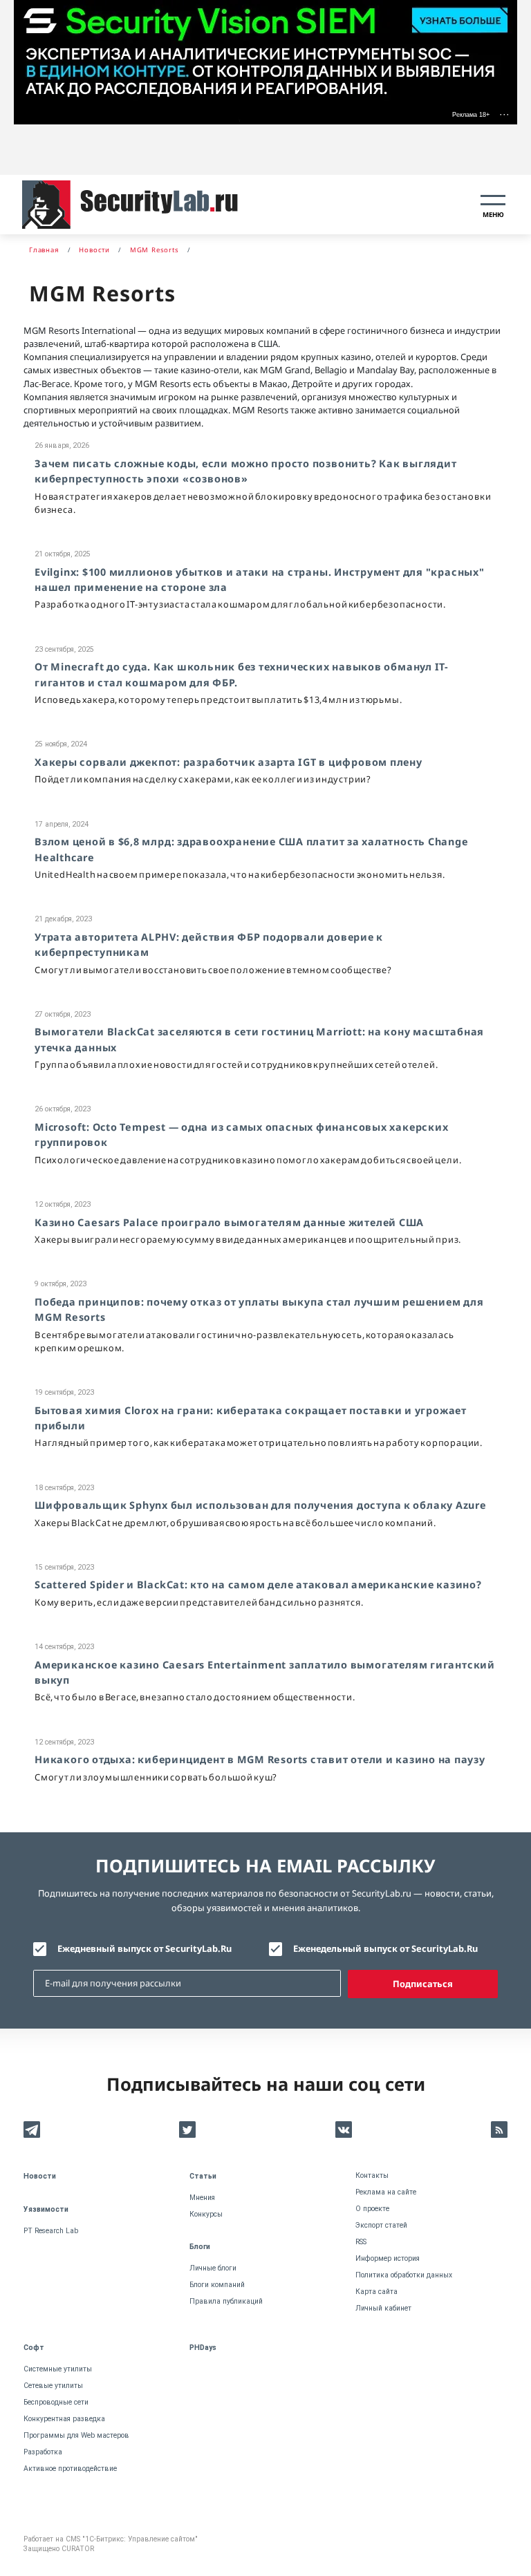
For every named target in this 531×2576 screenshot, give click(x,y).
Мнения (202, 2198)
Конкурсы (206, 2214)
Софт (34, 2348)
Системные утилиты (58, 2369)
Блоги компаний (217, 2285)
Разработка (43, 2452)
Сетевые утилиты (53, 2386)
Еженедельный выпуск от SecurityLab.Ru (385, 1948)
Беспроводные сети (56, 2402)
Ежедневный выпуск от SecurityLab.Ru (145, 1948)
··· (504, 114)
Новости (40, 2176)
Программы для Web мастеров (76, 2435)
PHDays (203, 2348)
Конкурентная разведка (64, 2419)
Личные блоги (213, 2268)
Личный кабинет (383, 2308)
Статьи (203, 2176)
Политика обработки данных (404, 2275)
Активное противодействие (70, 2469)
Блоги (200, 2247)
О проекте (372, 2209)
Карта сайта (376, 2292)
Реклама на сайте (386, 2192)
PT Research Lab (51, 2231)
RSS (361, 2242)
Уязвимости (46, 2209)
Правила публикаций (226, 2301)
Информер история (388, 2258)
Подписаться (423, 1984)
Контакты (372, 2175)
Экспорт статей (381, 2225)
